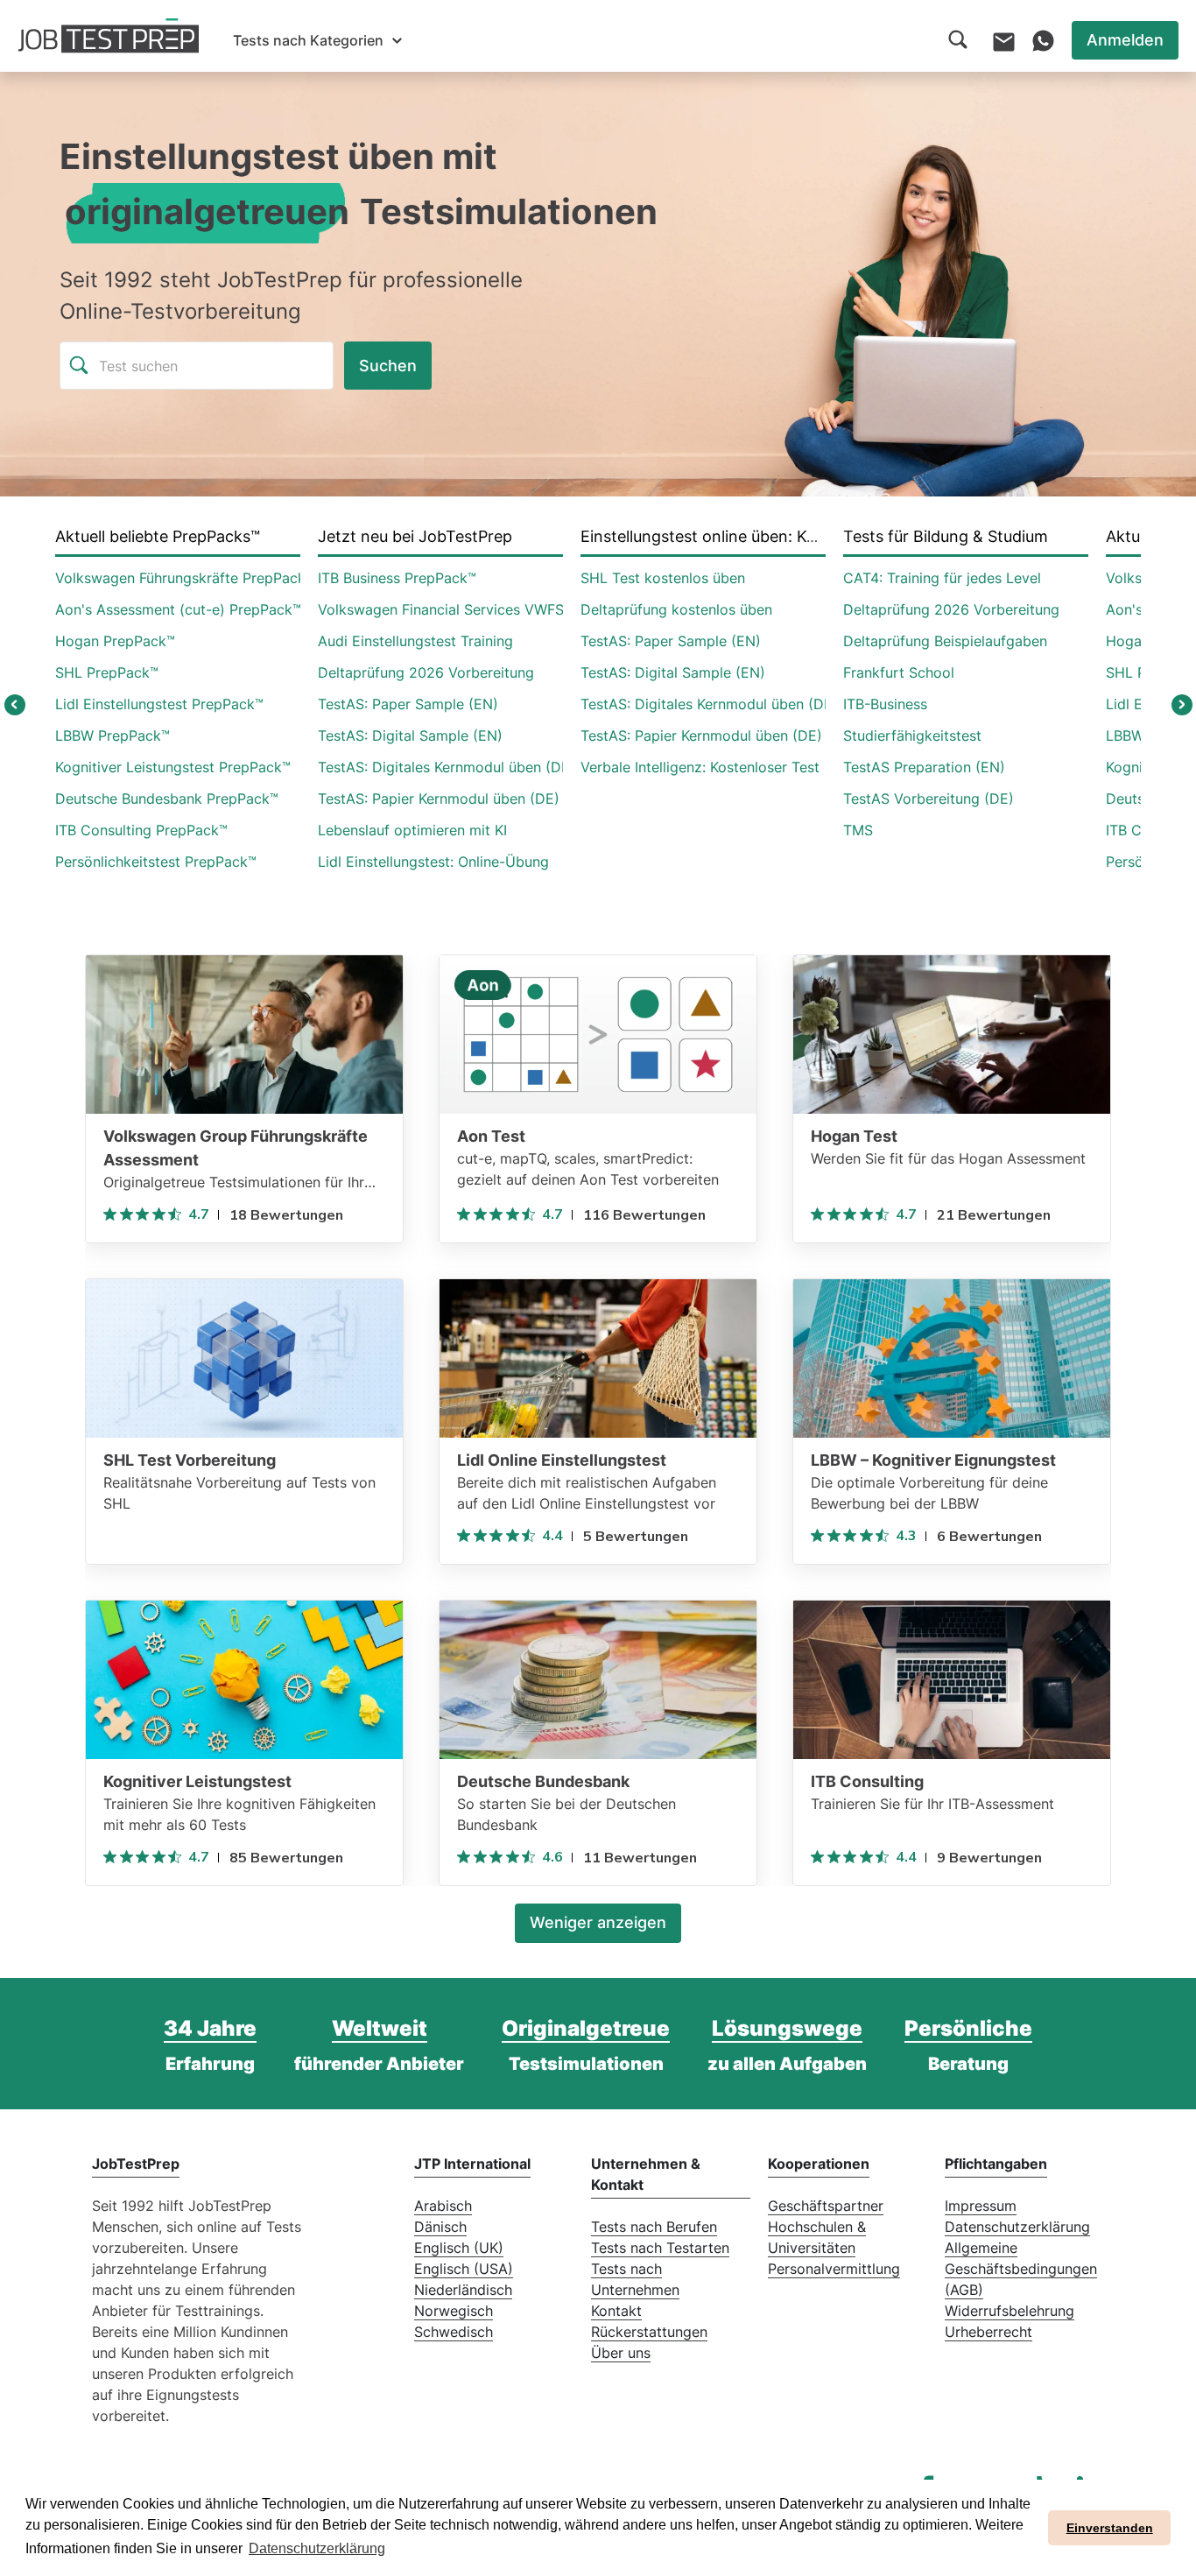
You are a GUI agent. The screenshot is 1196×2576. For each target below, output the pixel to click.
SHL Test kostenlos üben (663, 578)
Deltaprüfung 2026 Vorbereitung (426, 672)
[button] (317, 40)
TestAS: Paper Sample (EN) (408, 704)
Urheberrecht (988, 2332)
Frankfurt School (899, 672)
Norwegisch (454, 2311)
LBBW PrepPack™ (113, 735)
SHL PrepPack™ (107, 672)
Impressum (981, 2206)
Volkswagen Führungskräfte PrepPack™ (185, 578)
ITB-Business (885, 704)
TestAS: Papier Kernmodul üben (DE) (439, 799)
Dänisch (440, 2227)
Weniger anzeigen (598, 1922)
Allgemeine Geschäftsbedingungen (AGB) (1021, 2269)
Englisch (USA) (464, 2269)
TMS (858, 830)
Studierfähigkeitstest (912, 735)
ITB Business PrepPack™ (397, 578)
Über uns (621, 2353)
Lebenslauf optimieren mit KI (412, 830)
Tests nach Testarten (660, 2248)
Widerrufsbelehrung (1010, 2311)
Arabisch (443, 2206)
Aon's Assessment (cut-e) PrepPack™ (178, 609)
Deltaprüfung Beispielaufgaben (945, 641)
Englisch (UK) (459, 2248)
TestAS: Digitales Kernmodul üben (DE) (447, 767)
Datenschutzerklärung (1017, 2227)
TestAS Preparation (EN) (924, 767)
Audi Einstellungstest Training (415, 641)
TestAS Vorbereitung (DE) (929, 799)
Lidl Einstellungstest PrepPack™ (159, 704)
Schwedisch (454, 2332)
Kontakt (616, 2311)
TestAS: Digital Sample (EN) (410, 735)
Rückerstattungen (649, 2332)
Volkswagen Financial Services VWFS (441, 609)
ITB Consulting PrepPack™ (141, 830)
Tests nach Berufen (654, 2227)
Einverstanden (1110, 2528)
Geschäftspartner (826, 2206)
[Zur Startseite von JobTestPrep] (109, 36)
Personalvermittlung (834, 2269)
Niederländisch (463, 2290)
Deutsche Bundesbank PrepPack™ (167, 799)
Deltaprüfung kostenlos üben (676, 609)
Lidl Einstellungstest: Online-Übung (433, 862)
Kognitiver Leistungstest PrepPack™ (173, 767)
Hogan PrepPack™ (115, 641)
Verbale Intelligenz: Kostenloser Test (700, 767)
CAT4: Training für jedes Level (942, 578)
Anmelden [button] (1125, 40)
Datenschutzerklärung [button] (317, 2548)
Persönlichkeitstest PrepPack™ (156, 862)
